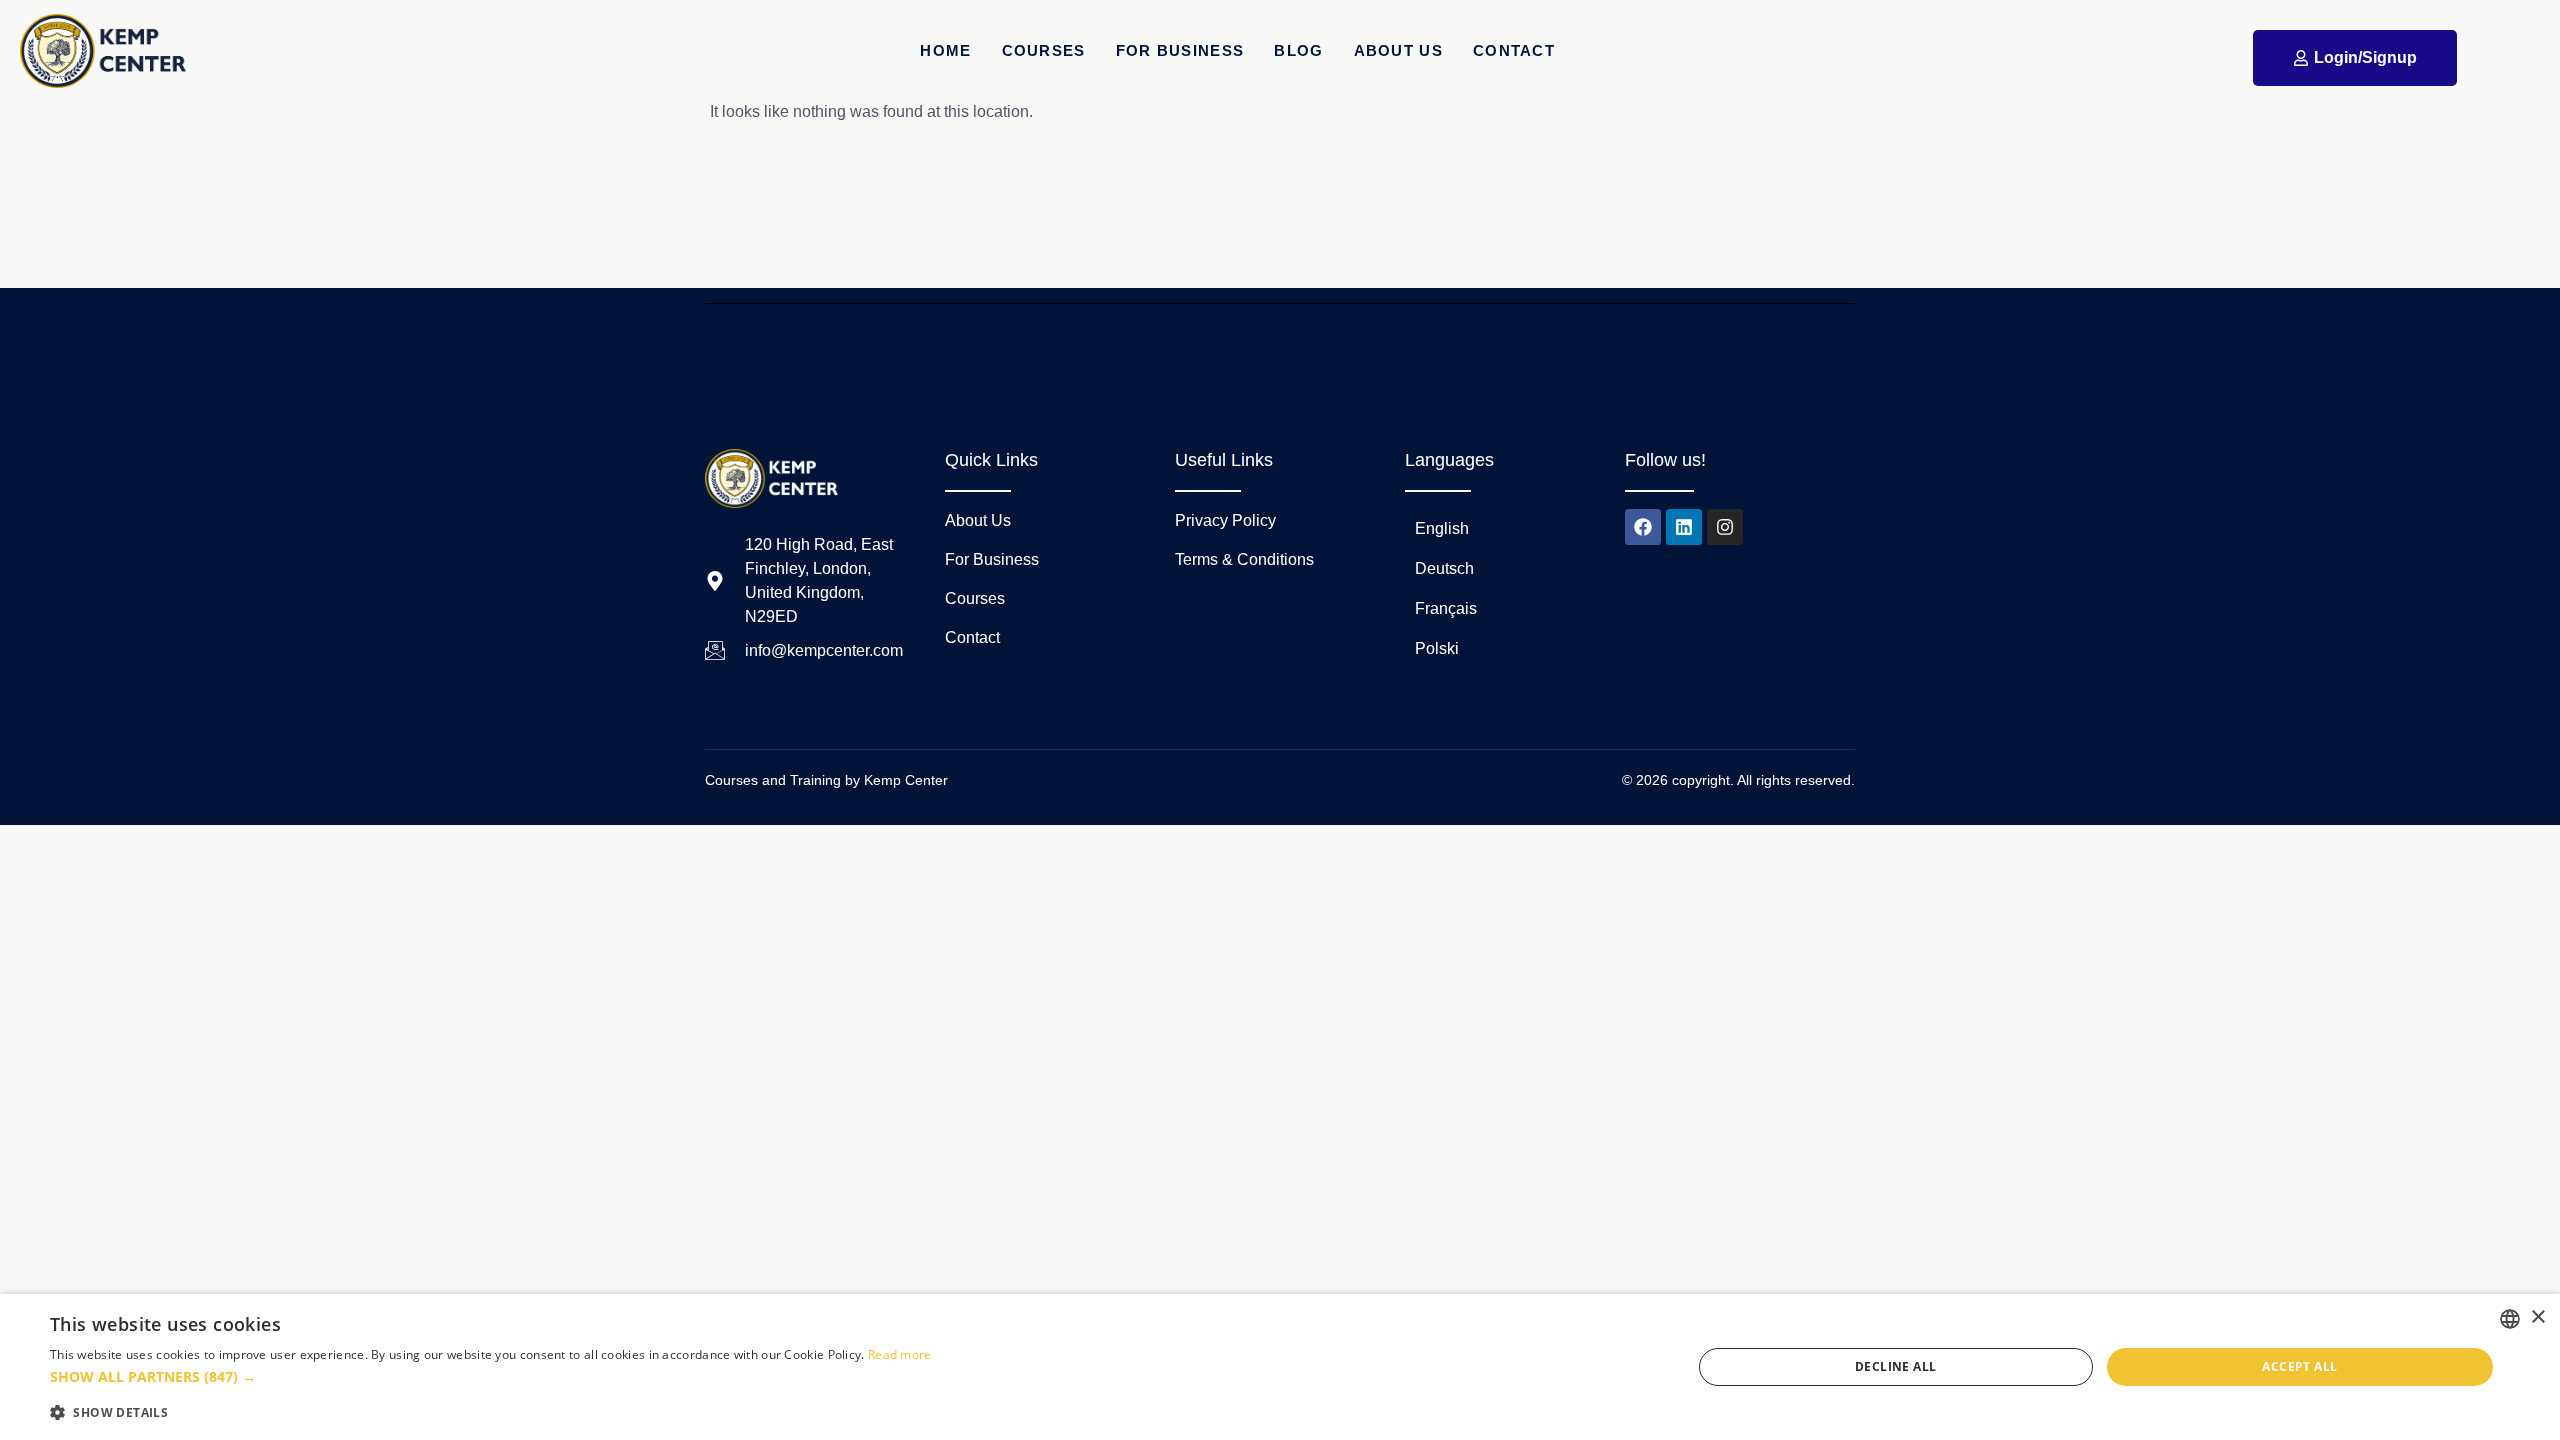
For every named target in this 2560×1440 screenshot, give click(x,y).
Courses (1044, 50)
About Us (1398, 50)
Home (945, 50)
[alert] (1280, 1367)
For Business (1180, 50)
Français (1446, 608)
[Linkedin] (1684, 527)
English (1442, 528)
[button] (491, 1377)
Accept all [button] (2299, 1366)
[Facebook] (1643, 527)
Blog (1298, 50)
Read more (900, 1354)
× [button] (2537, 1317)
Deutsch (1444, 568)
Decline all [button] (1895, 1366)
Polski (1437, 648)
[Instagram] (1725, 527)
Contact (1514, 50)
